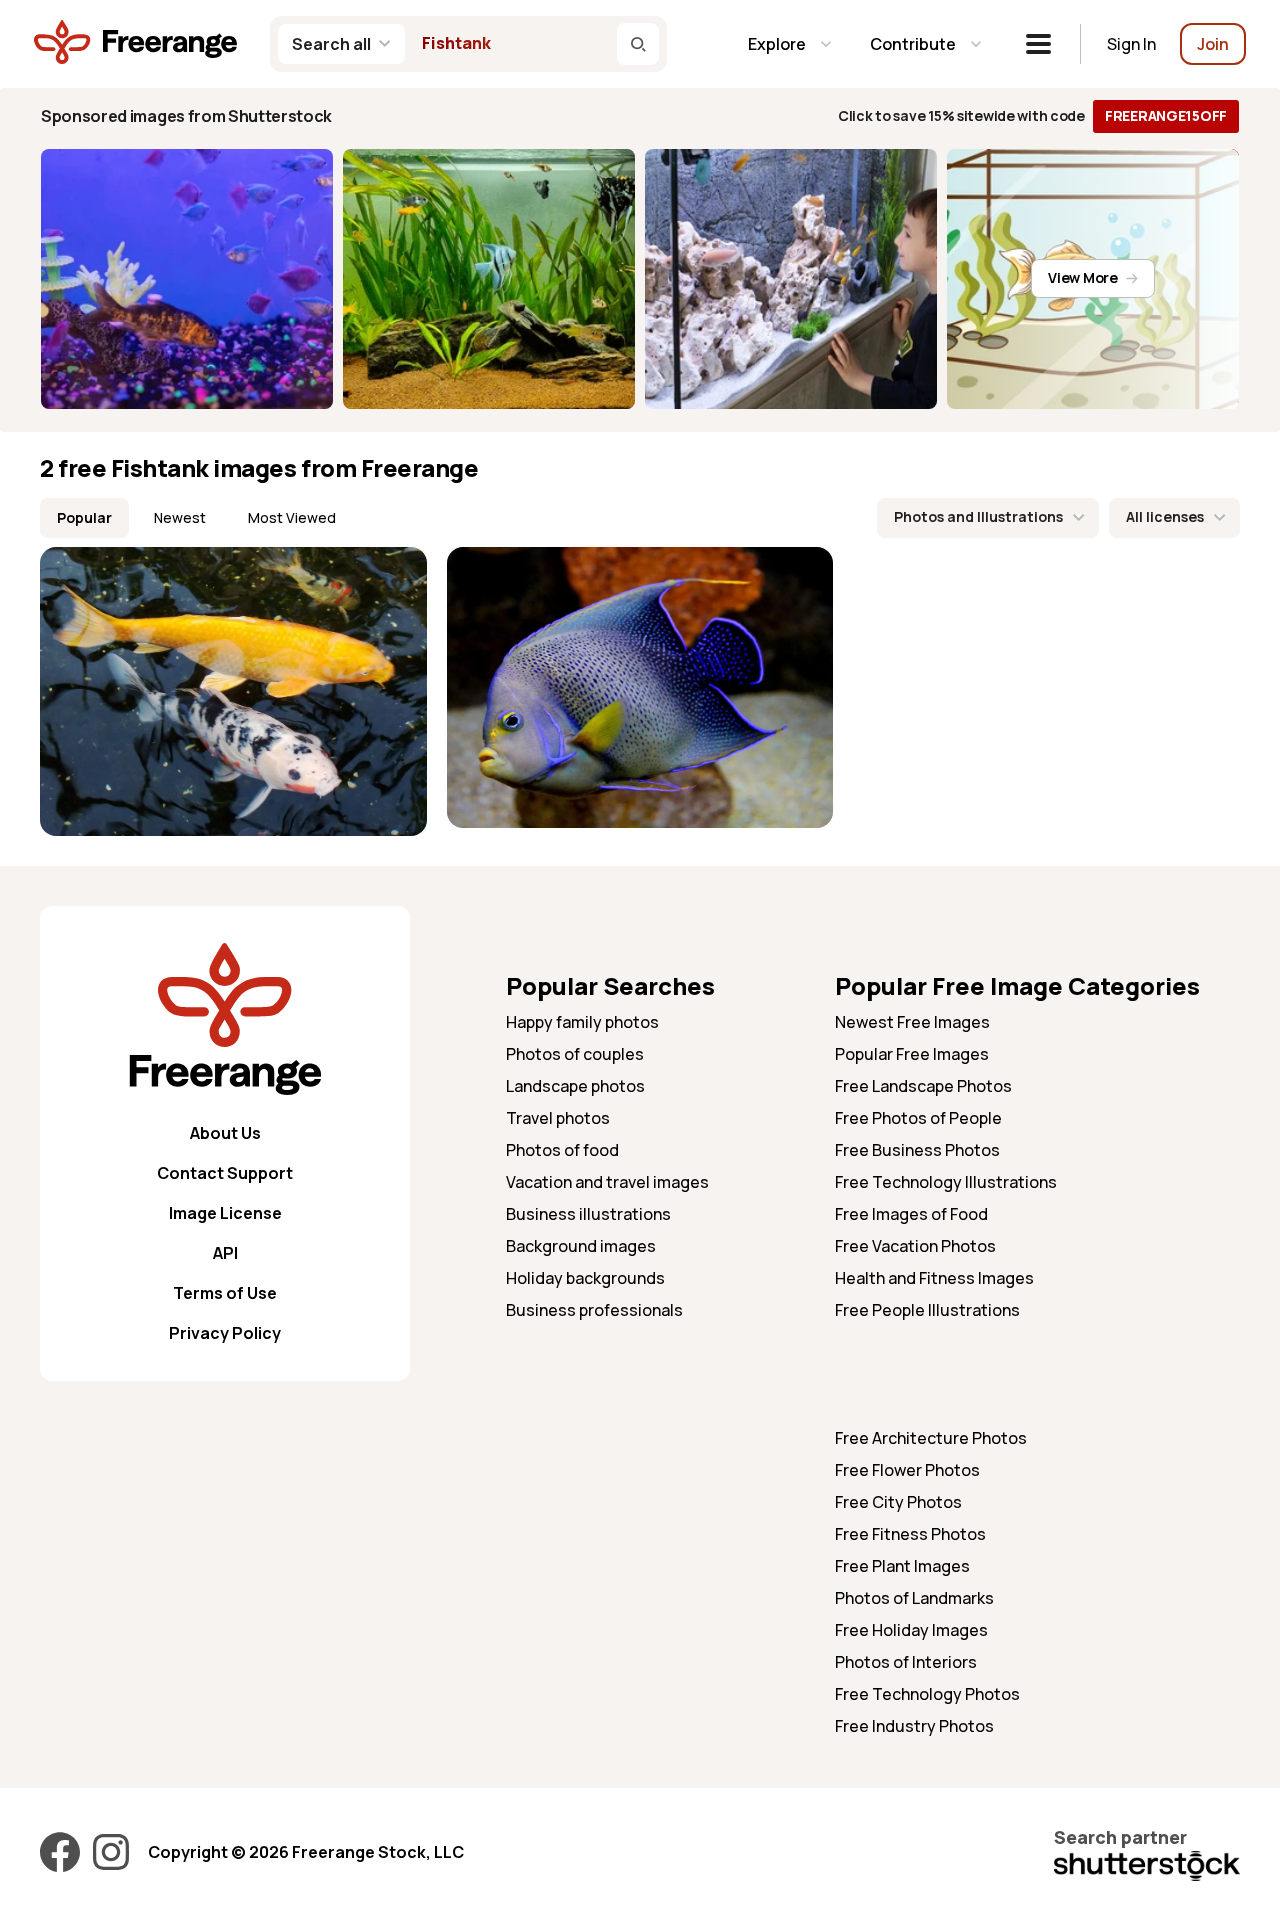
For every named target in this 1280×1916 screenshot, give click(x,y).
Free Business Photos (917, 1150)
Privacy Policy (225, 1333)
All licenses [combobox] (1165, 516)
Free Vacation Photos (915, 1246)
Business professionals (594, 1310)
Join (1213, 44)
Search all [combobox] (331, 44)
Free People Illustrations (927, 1310)
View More (1082, 277)
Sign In (1131, 44)
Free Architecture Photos (931, 1438)
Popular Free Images (912, 1054)
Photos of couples (575, 1054)
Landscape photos (575, 1086)
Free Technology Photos (927, 1694)
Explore (777, 44)
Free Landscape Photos (923, 1086)
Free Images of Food (911, 1214)
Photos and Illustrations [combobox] (978, 516)
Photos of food (562, 1150)
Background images (581, 1246)
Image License (225, 1213)
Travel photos (558, 1118)
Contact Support (225, 1173)
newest (180, 517)
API (225, 1253)
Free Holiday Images (911, 1630)
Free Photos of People (918, 1118)
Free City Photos (898, 1502)
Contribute (913, 44)
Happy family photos (582, 1022)
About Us (225, 1133)
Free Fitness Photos (910, 1534)
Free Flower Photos (907, 1470)
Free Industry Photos (914, 1726)
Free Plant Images (902, 1566)
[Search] (638, 44)
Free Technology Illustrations (946, 1182)
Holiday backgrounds (585, 1278)
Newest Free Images (912, 1022)
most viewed (292, 517)
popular (84, 517)
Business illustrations (588, 1214)
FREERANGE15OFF (1166, 115)
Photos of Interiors (906, 1662)
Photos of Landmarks (914, 1598)
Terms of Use (225, 1293)
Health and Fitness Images (934, 1278)
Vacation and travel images (607, 1182)
